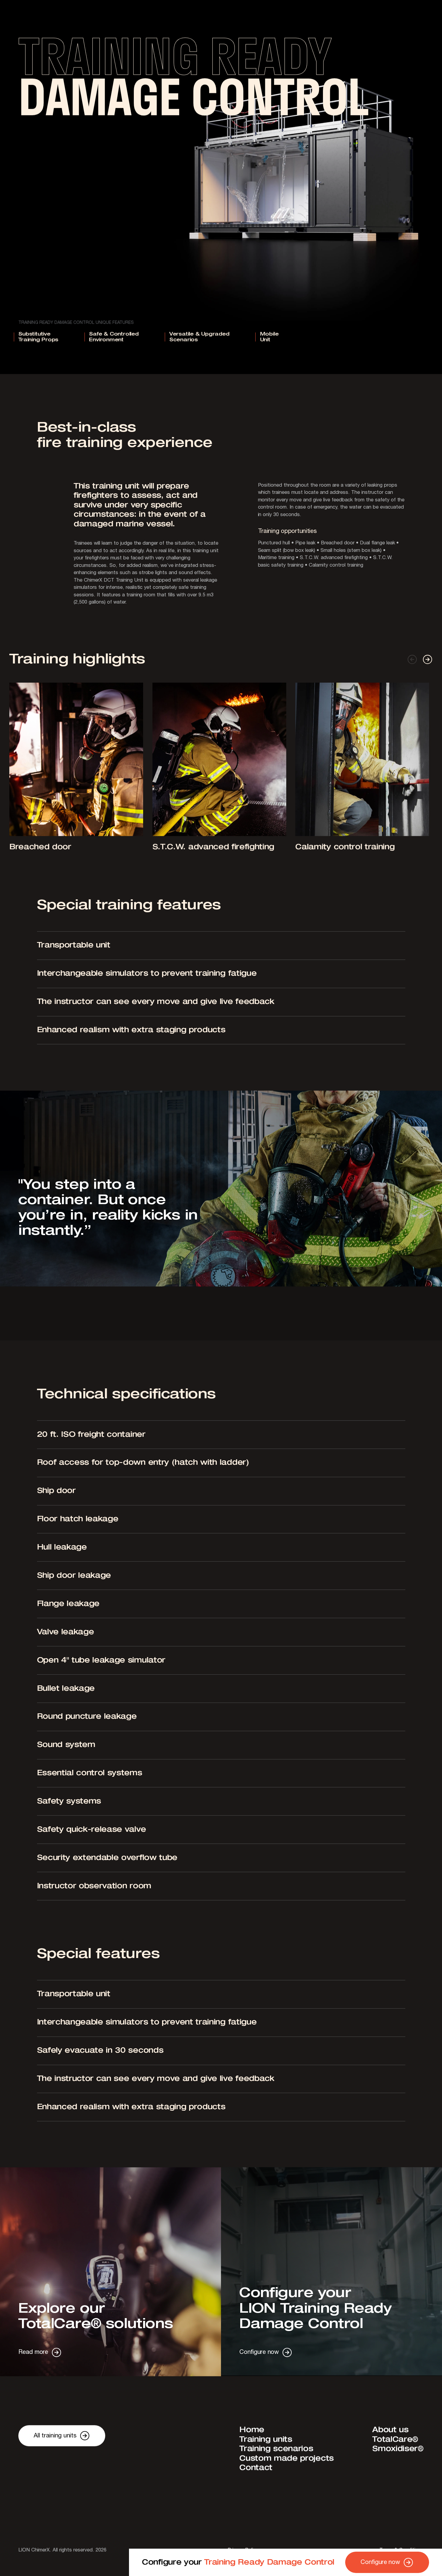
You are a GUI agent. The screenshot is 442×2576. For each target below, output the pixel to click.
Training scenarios (276, 2458)
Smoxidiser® (398, 2458)
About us (390, 2439)
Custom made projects (287, 2468)
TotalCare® (395, 2449)
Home (252, 2439)
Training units (266, 2449)
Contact (256, 2477)
